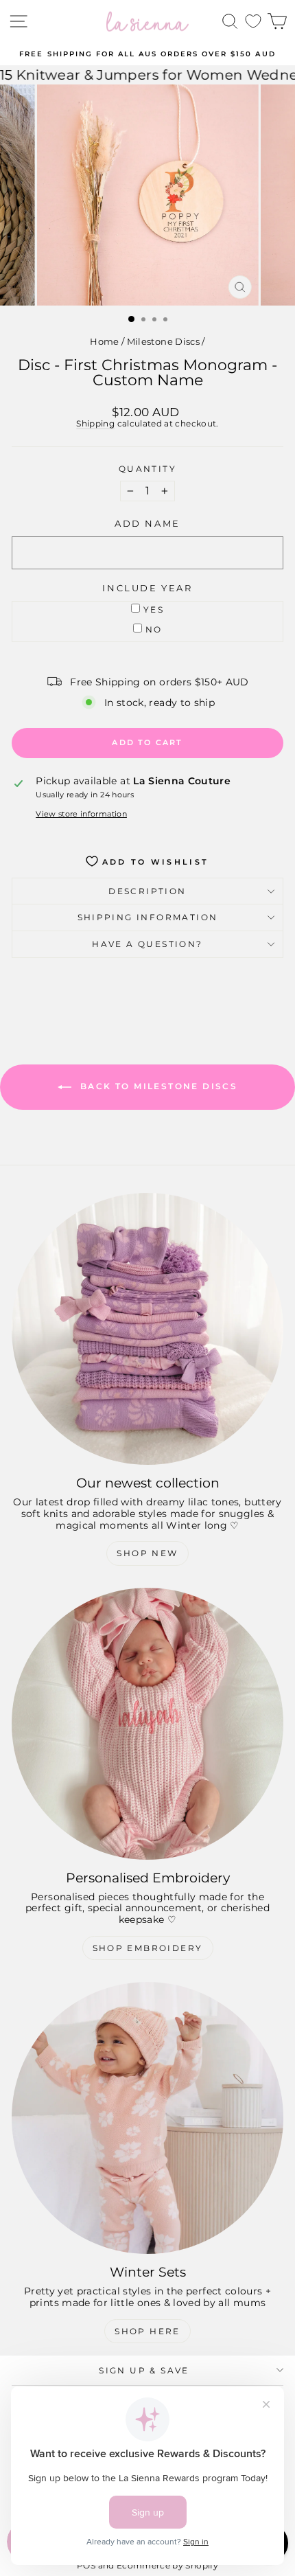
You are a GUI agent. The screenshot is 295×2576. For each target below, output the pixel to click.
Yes (154, 609)
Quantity (147, 469)
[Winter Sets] (147, 2118)
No (154, 629)
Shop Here (147, 2331)
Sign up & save (144, 2370)
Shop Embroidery (148, 1948)
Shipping (95, 423)
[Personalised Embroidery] (147, 1724)
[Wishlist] (253, 22)
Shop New (147, 1553)
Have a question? (147, 944)
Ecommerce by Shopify (167, 2565)
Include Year (147, 588)
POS (86, 2565)
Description (147, 891)
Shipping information (148, 917)
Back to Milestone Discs (157, 1086)
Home (104, 341)
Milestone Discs (163, 341)
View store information (81, 814)
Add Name (147, 524)
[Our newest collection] (147, 1329)
